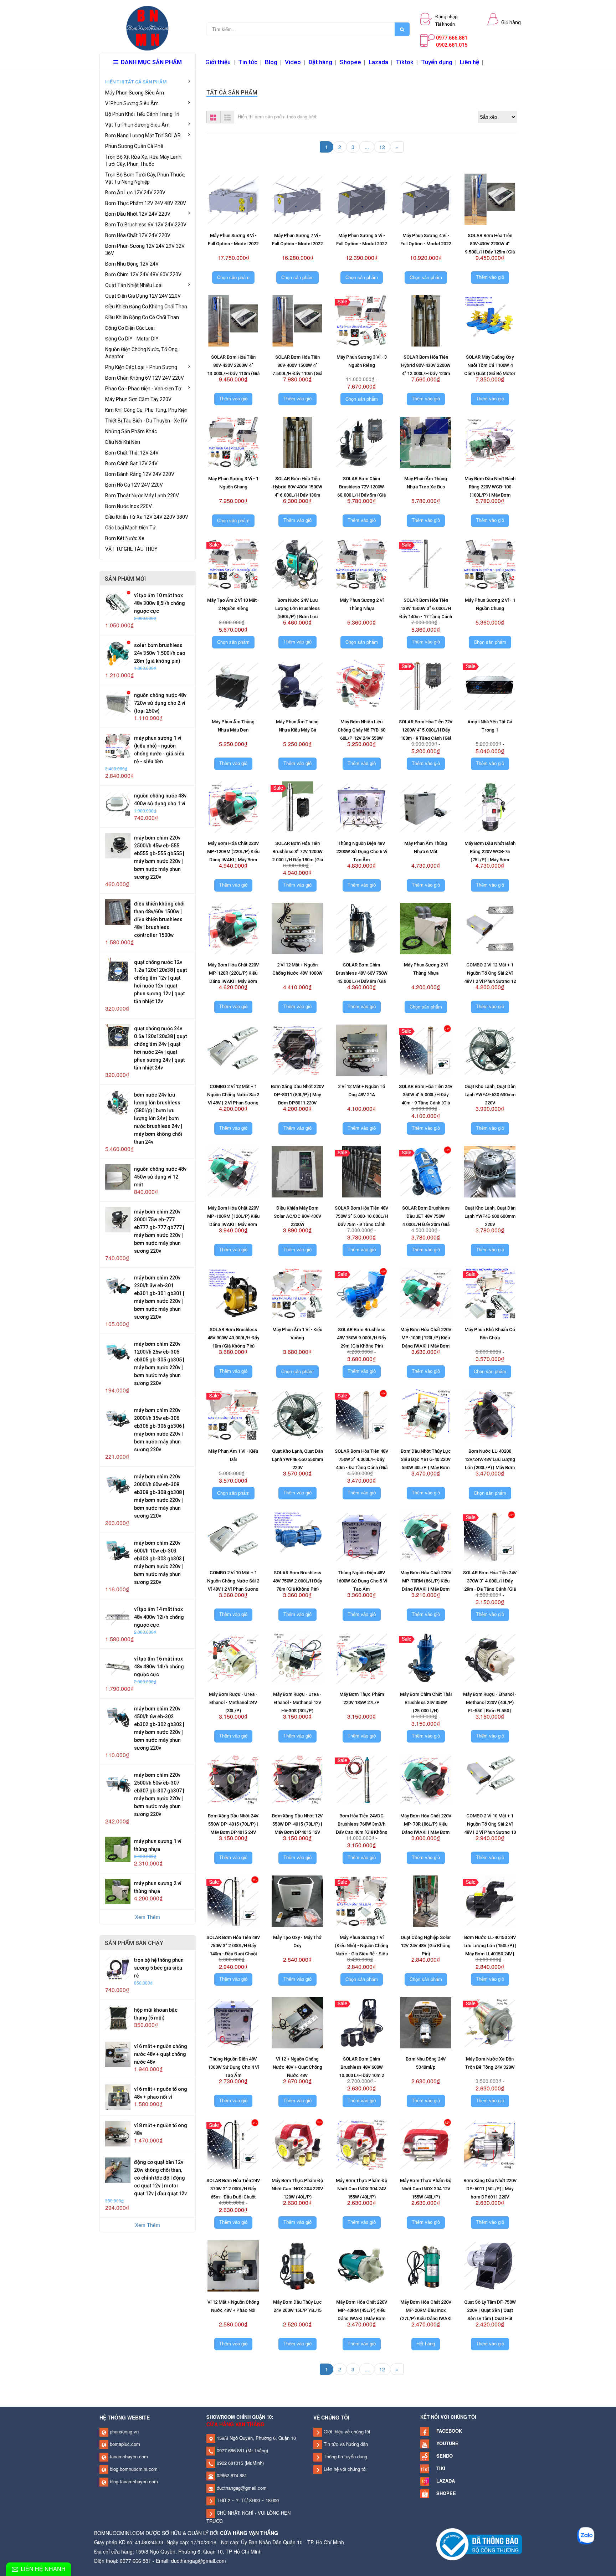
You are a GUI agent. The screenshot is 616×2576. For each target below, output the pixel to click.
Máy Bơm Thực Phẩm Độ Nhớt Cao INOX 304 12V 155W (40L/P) (426, 2189)
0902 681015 (229, 2463)
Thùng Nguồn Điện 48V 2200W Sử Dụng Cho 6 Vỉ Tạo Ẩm (362, 851)
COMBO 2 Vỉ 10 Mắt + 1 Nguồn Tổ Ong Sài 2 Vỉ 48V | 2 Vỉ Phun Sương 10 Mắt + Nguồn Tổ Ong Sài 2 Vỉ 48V (490, 1832)
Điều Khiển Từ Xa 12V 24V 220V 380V (147, 517)
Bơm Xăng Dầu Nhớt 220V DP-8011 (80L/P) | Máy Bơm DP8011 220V (297, 1095)
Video (293, 62)
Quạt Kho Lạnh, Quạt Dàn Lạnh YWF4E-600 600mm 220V (490, 1216)
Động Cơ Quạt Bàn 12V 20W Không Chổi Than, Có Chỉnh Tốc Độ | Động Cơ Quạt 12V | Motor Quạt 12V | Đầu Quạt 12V (160, 2178)
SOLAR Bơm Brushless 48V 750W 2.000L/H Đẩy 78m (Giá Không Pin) (297, 1581)
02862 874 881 (231, 2475)
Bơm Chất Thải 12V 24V (132, 453)
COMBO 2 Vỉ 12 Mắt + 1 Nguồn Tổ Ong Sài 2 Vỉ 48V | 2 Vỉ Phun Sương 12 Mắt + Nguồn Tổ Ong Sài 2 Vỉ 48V (490, 981)
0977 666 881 (230, 2450)
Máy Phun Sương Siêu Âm (135, 93)
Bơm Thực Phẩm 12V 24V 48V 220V (146, 203)
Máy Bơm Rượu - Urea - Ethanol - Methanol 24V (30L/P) (233, 1702)
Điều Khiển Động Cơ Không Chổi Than (146, 307)
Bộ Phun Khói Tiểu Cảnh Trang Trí (142, 114)
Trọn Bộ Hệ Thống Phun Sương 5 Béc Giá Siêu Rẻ (159, 1968)
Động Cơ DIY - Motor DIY (132, 339)
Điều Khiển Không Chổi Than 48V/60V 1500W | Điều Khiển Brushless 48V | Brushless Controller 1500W (159, 919)
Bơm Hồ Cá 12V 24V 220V (134, 485)
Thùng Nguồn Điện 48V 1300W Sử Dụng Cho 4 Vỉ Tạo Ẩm (233, 2067)
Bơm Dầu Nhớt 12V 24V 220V (138, 214)
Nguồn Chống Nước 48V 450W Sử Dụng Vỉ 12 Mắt (160, 1177)
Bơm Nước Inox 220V (129, 506)
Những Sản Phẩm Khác (131, 431)
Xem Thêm (148, 1917)
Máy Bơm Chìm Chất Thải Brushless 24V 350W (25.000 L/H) (426, 1702)
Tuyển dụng (437, 62)
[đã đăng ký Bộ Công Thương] (479, 2544)
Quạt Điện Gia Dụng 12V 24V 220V (143, 296)
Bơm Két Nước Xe (125, 538)
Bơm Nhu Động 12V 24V (132, 264)
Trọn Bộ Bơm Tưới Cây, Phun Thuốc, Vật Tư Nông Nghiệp (145, 178)
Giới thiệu (218, 62)
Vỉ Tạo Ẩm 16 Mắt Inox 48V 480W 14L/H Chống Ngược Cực (159, 1667)
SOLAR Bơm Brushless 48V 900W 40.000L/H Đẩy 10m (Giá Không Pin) (233, 1338)
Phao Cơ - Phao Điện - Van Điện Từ (143, 389)
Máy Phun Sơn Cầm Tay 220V (138, 399)
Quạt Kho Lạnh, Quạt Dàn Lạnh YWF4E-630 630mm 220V (490, 1095)
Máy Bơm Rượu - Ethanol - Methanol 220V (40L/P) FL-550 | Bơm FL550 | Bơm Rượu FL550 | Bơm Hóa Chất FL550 (490, 1711)
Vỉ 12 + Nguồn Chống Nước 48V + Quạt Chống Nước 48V (297, 2067)
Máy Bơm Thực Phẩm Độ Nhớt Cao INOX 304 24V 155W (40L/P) (361, 2189)
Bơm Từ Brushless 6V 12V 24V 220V (146, 225)
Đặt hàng (320, 62)
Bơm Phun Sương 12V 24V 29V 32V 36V (145, 250)
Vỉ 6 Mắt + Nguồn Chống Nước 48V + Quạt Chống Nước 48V (161, 2054)
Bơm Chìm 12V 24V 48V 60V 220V (143, 274)
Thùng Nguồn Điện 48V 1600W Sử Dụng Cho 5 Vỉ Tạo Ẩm (362, 1581)
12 (382, 147)
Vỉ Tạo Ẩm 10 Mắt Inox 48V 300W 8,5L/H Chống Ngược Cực (160, 603)
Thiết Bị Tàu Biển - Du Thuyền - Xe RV (146, 421)
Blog (271, 62)
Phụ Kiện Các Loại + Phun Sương (141, 367)
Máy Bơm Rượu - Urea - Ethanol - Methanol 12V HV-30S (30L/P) (297, 1702)
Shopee (350, 62)
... (367, 147)
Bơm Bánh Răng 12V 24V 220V (140, 474)
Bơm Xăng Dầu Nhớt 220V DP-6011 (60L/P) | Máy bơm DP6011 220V (490, 2189)
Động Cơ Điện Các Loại (130, 328)
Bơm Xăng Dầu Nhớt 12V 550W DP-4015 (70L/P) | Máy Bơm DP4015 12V (297, 1824)
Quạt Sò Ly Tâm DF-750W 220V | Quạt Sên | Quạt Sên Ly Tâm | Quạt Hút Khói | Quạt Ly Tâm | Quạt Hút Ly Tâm (490, 2318)
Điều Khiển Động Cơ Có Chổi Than (142, 317)
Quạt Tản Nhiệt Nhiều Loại (134, 285)
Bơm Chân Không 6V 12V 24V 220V (145, 378)
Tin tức (248, 62)
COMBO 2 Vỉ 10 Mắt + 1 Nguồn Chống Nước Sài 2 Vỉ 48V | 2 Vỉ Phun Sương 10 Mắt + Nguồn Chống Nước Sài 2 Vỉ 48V (233, 1589)
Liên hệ (469, 62)
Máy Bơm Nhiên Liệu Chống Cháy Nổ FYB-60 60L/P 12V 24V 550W (361, 730)
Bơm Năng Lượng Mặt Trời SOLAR (143, 135)
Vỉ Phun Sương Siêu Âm (132, 103)
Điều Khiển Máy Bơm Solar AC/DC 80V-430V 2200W (297, 1216)
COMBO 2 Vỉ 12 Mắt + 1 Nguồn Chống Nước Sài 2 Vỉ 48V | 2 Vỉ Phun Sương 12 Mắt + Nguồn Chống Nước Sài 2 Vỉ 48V (233, 1103)
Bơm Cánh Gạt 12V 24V (131, 463)
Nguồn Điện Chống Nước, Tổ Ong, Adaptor (142, 353)
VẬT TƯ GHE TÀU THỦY (131, 549)
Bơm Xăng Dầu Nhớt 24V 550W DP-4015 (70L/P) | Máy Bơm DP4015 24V (233, 1824)
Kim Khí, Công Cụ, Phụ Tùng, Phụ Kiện (146, 410)
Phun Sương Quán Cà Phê (134, 146)
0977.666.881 (452, 38)
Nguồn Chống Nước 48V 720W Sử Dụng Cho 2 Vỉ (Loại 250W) (160, 703)
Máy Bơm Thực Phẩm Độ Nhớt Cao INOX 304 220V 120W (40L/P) (297, 2189)
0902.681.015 (452, 45)
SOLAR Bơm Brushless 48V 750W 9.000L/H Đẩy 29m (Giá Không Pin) (361, 1338)
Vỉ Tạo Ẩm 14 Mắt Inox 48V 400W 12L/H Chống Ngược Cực (159, 1617)
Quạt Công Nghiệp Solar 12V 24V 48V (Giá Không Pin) (426, 1946)
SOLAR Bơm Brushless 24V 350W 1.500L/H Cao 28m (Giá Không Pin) (160, 653)
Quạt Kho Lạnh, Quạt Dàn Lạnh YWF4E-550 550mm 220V (297, 1459)
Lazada (378, 62)
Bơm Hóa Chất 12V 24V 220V (138, 235)
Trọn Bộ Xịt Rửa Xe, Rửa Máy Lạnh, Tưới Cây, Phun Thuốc (144, 160)
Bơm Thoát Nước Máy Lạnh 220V (142, 496)
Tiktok (405, 62)
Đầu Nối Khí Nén (123, 442)
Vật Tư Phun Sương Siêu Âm (137, 125)
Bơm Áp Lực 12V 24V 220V (135, 193)
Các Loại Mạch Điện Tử (130, 528)
